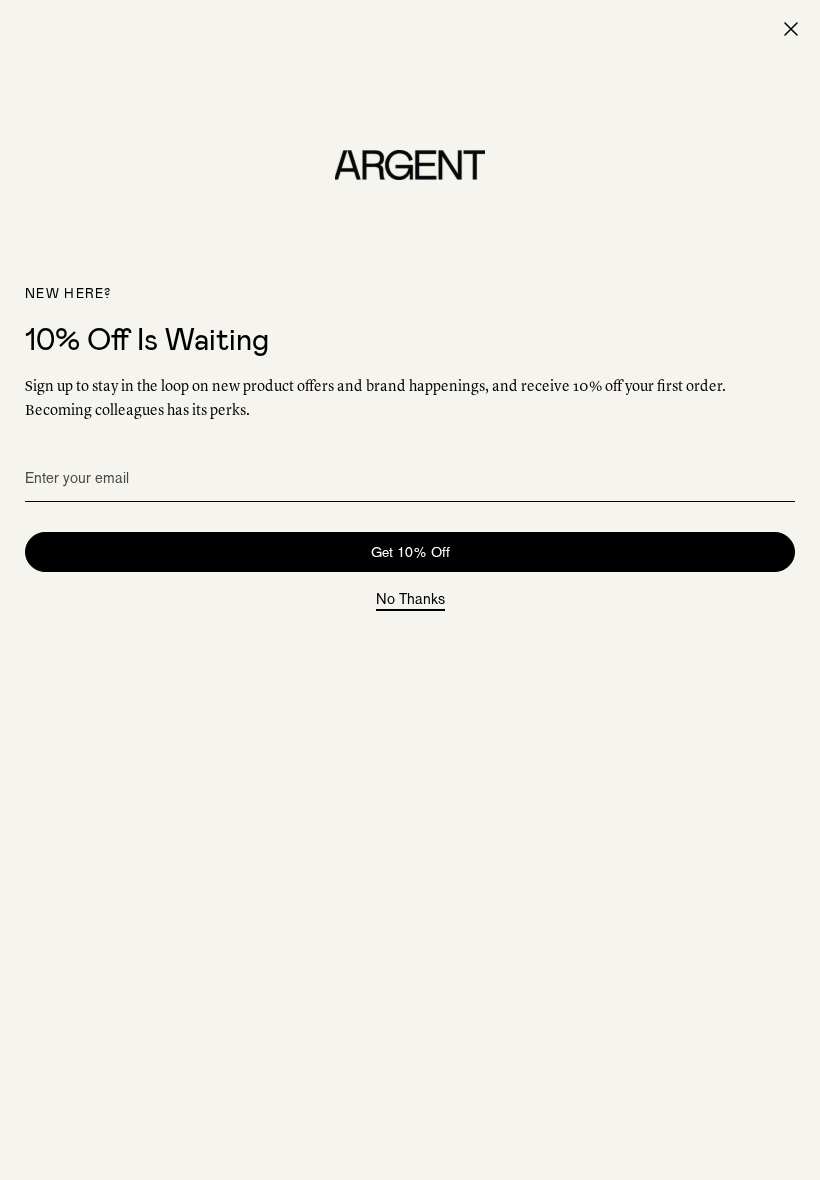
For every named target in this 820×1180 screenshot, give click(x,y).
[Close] (791, 29)
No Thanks (410, 600)
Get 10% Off (410, 552)
